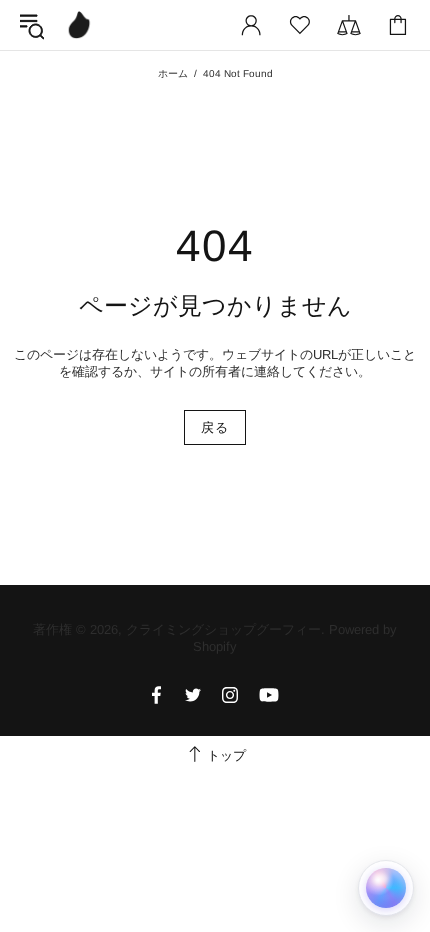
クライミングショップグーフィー (79, 25)
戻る (214, 427)
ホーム (173, 73)
